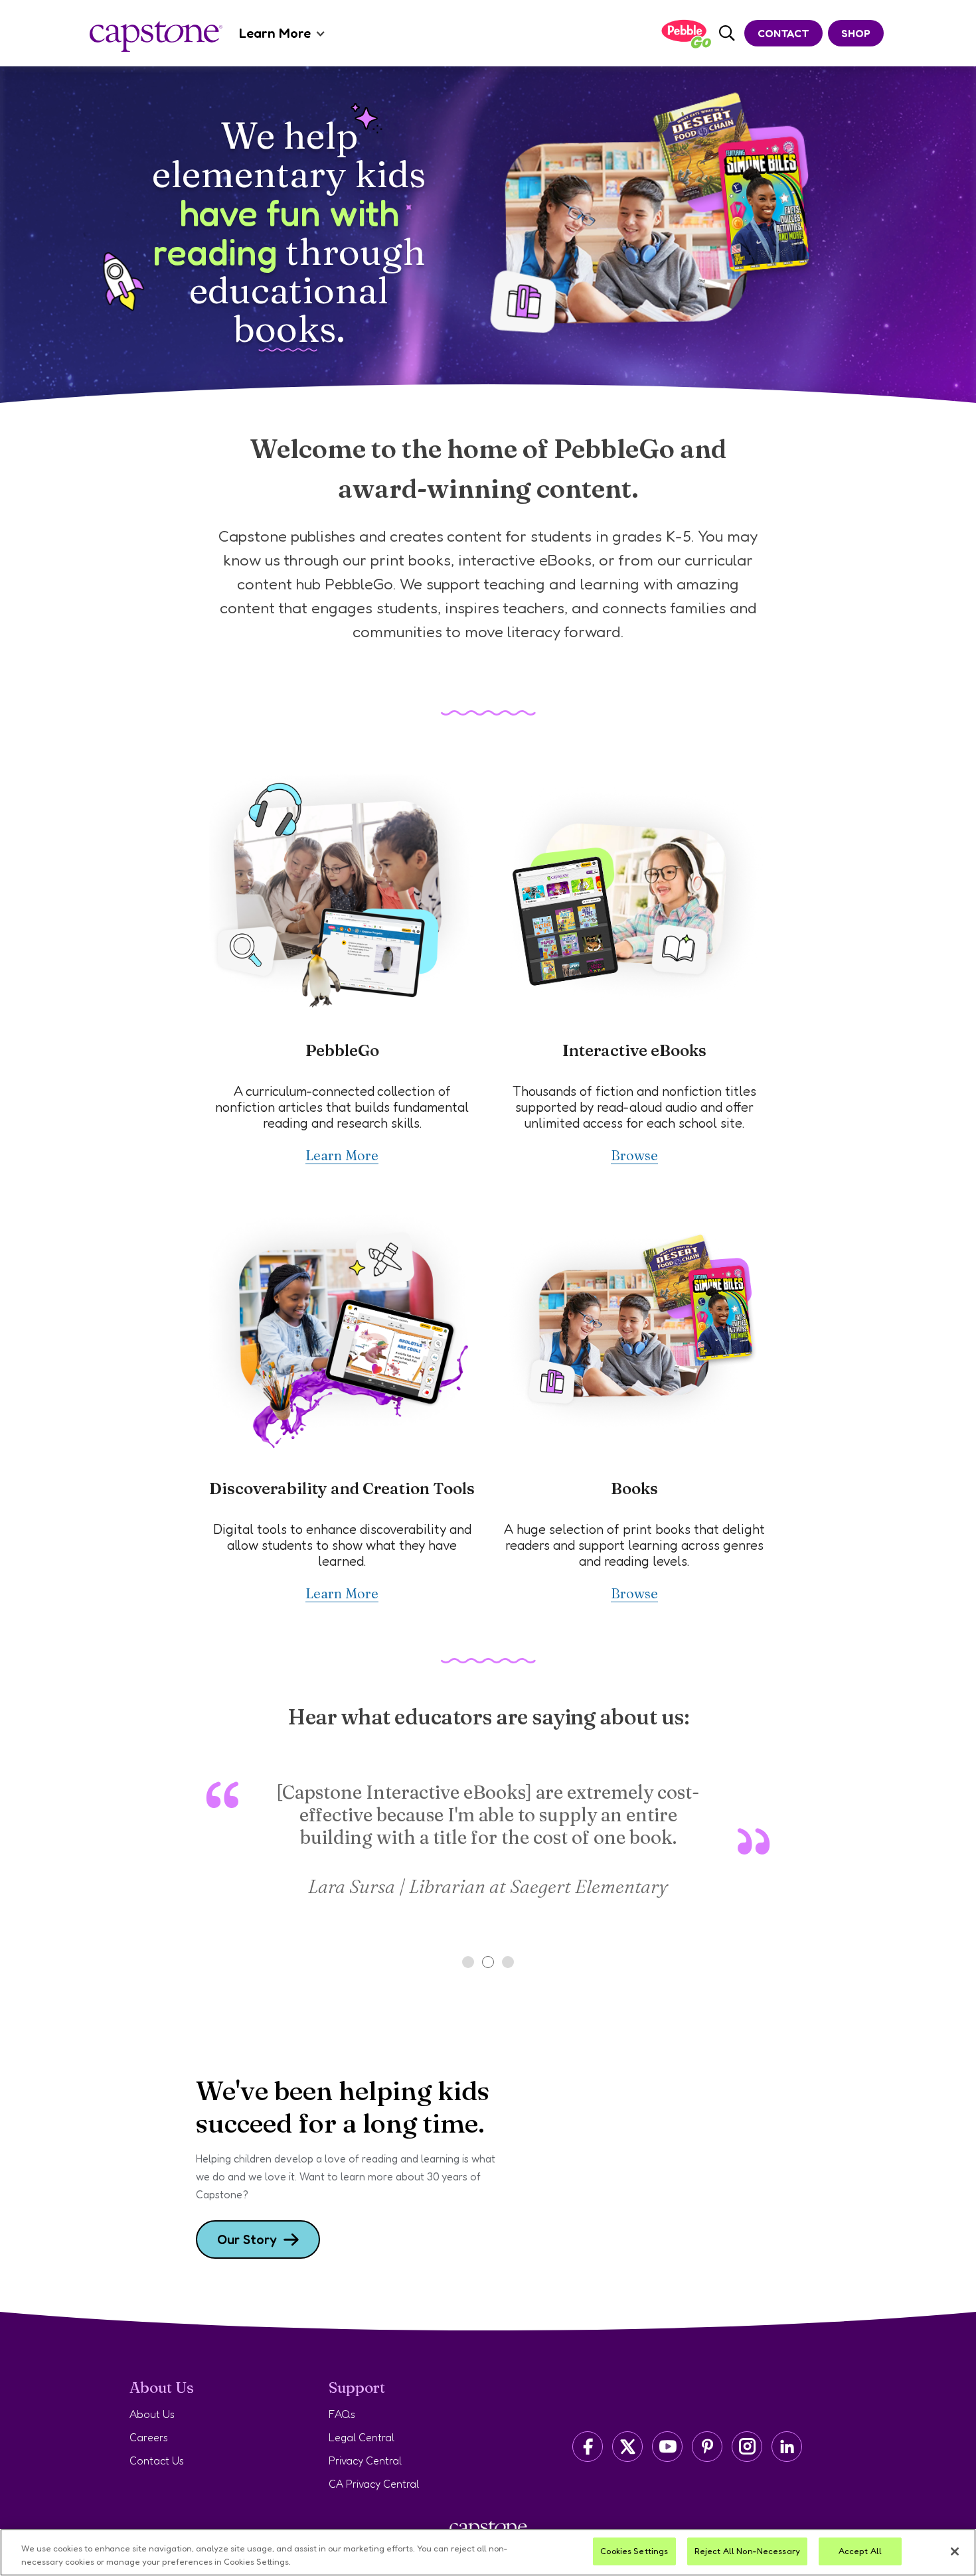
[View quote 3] (508, 1962)
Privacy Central (365, 2461)
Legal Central (362, 2437)
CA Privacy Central (374, 2484)
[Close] (955, 2551)
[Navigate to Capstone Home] (156, 37)
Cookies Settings (634, 2551)
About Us (152, 2414)
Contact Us (157, 2461)
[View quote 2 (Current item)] (488, 1962)
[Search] (727, 34)
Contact (783, 33)
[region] (488, 2552)
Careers (149, 2437)
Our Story (247, 2239)
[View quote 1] (468, 1962)
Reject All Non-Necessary (747, 2551)
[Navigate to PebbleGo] (686, 34)
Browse (634, 1155)
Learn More (275, 33)
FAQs (342, 2414)
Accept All (860, 2551)
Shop (856, 33)
